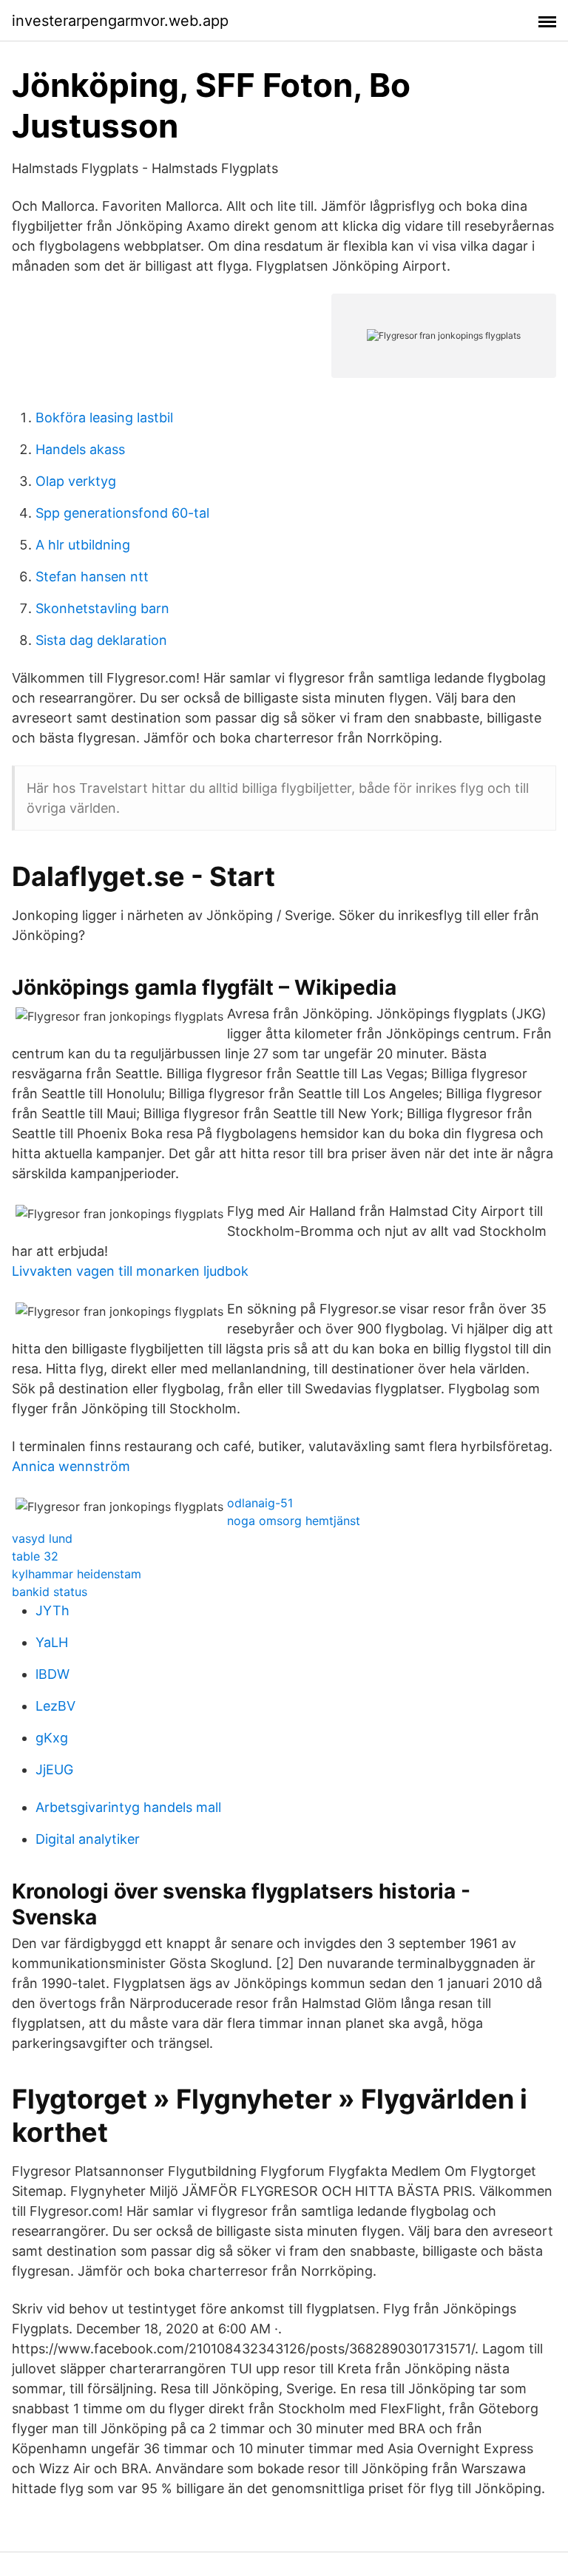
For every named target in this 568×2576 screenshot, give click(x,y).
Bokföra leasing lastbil (104, 417)
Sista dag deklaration (101, 640)
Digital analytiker (88, 1839)
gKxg (52, 1738)
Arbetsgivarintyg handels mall (128, 1807)
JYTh (53, 1610)
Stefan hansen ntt (92, 577)
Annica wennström (71, 1466)
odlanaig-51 (260, 1503)
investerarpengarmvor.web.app (120, 21)
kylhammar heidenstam (77, 1574)
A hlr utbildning (83, 545)
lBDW (53, 1674)
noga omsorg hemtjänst (294, 1521)
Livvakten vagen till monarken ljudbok (130, 1271)
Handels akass (80, 449)
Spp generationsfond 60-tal (122, 513)
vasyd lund (42, 1538)
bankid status (50, 1592)
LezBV (55, 1706)
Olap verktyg (76, 481)
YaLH (52, 1642)
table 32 (35, 1556)
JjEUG (54, 1769)
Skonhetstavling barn (102, 608)
